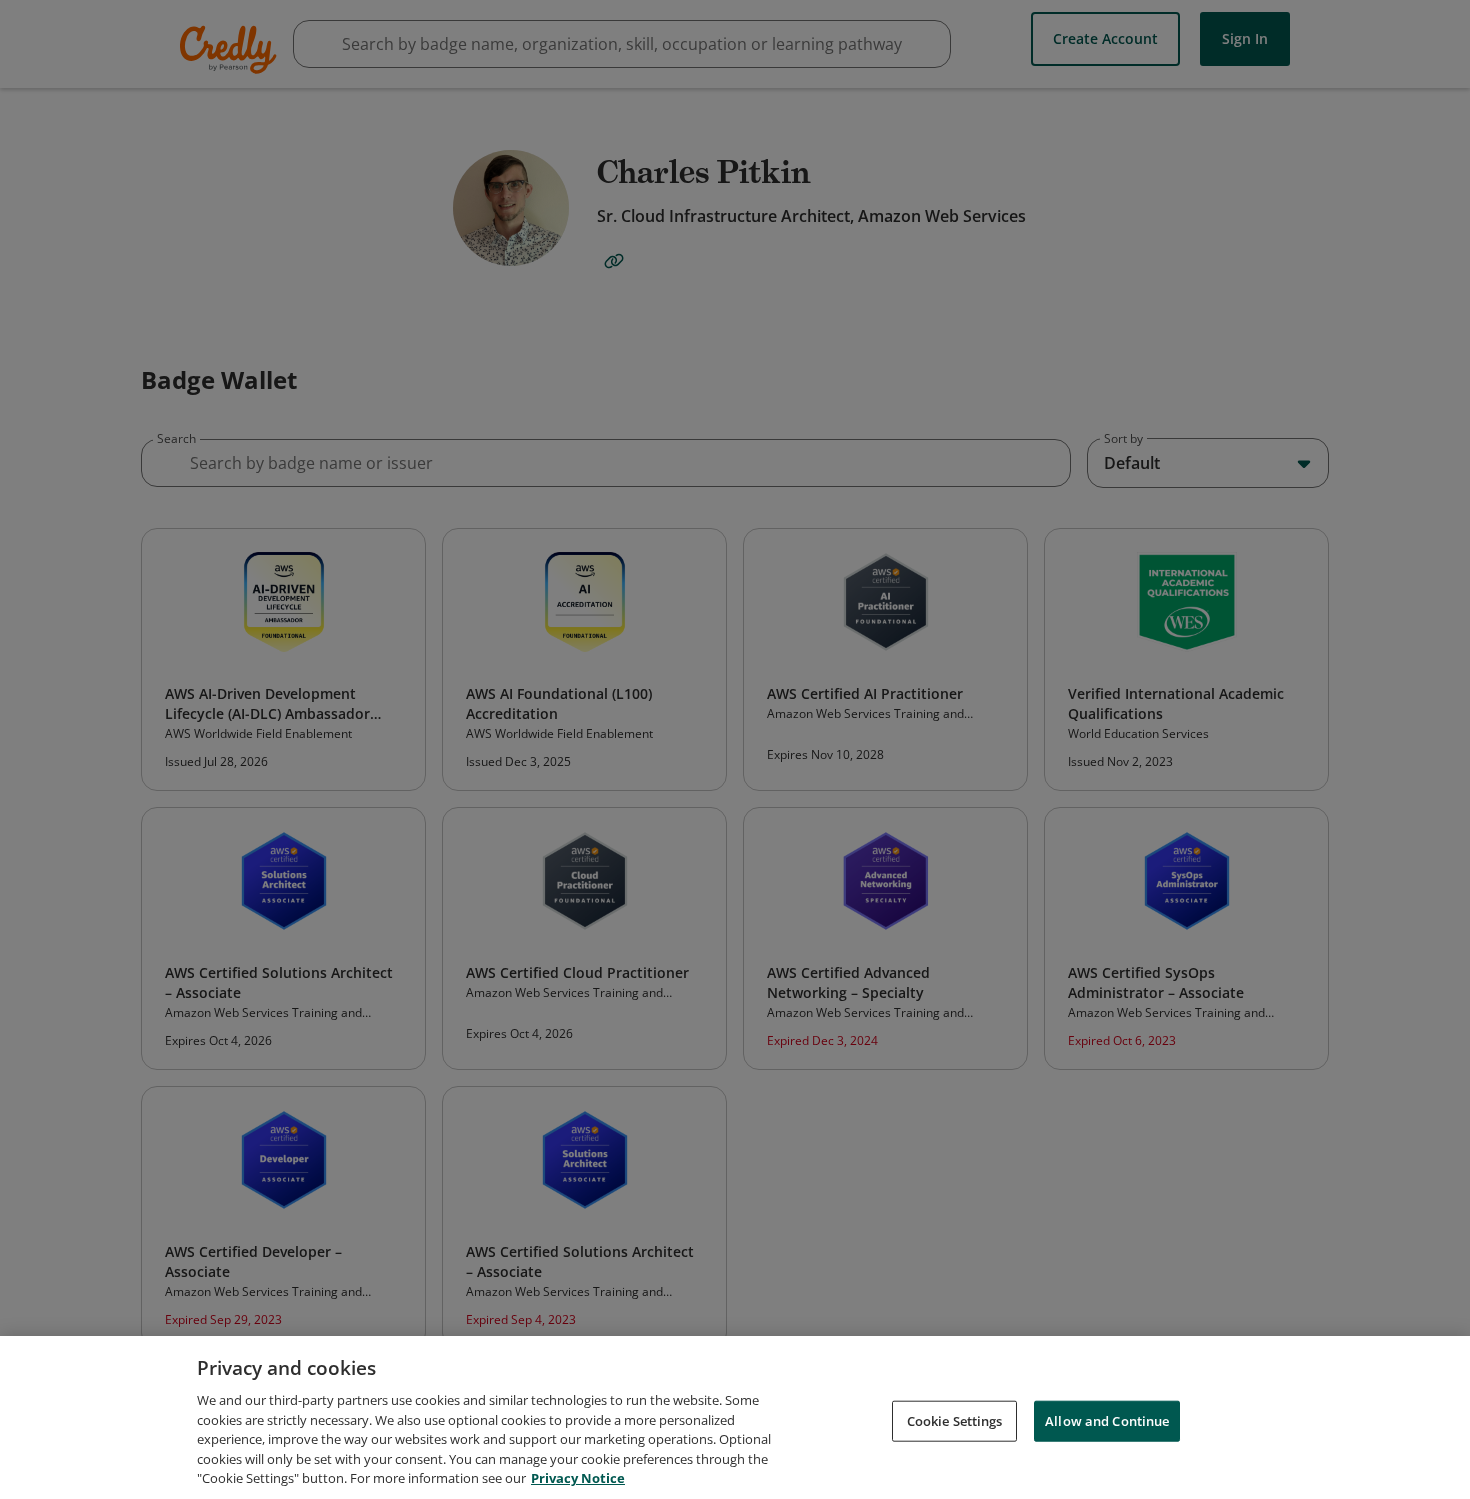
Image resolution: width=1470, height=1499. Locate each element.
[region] (735, 1417)
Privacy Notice (578, 1478)
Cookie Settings (955, 1420)
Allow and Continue (1107, 1420)
